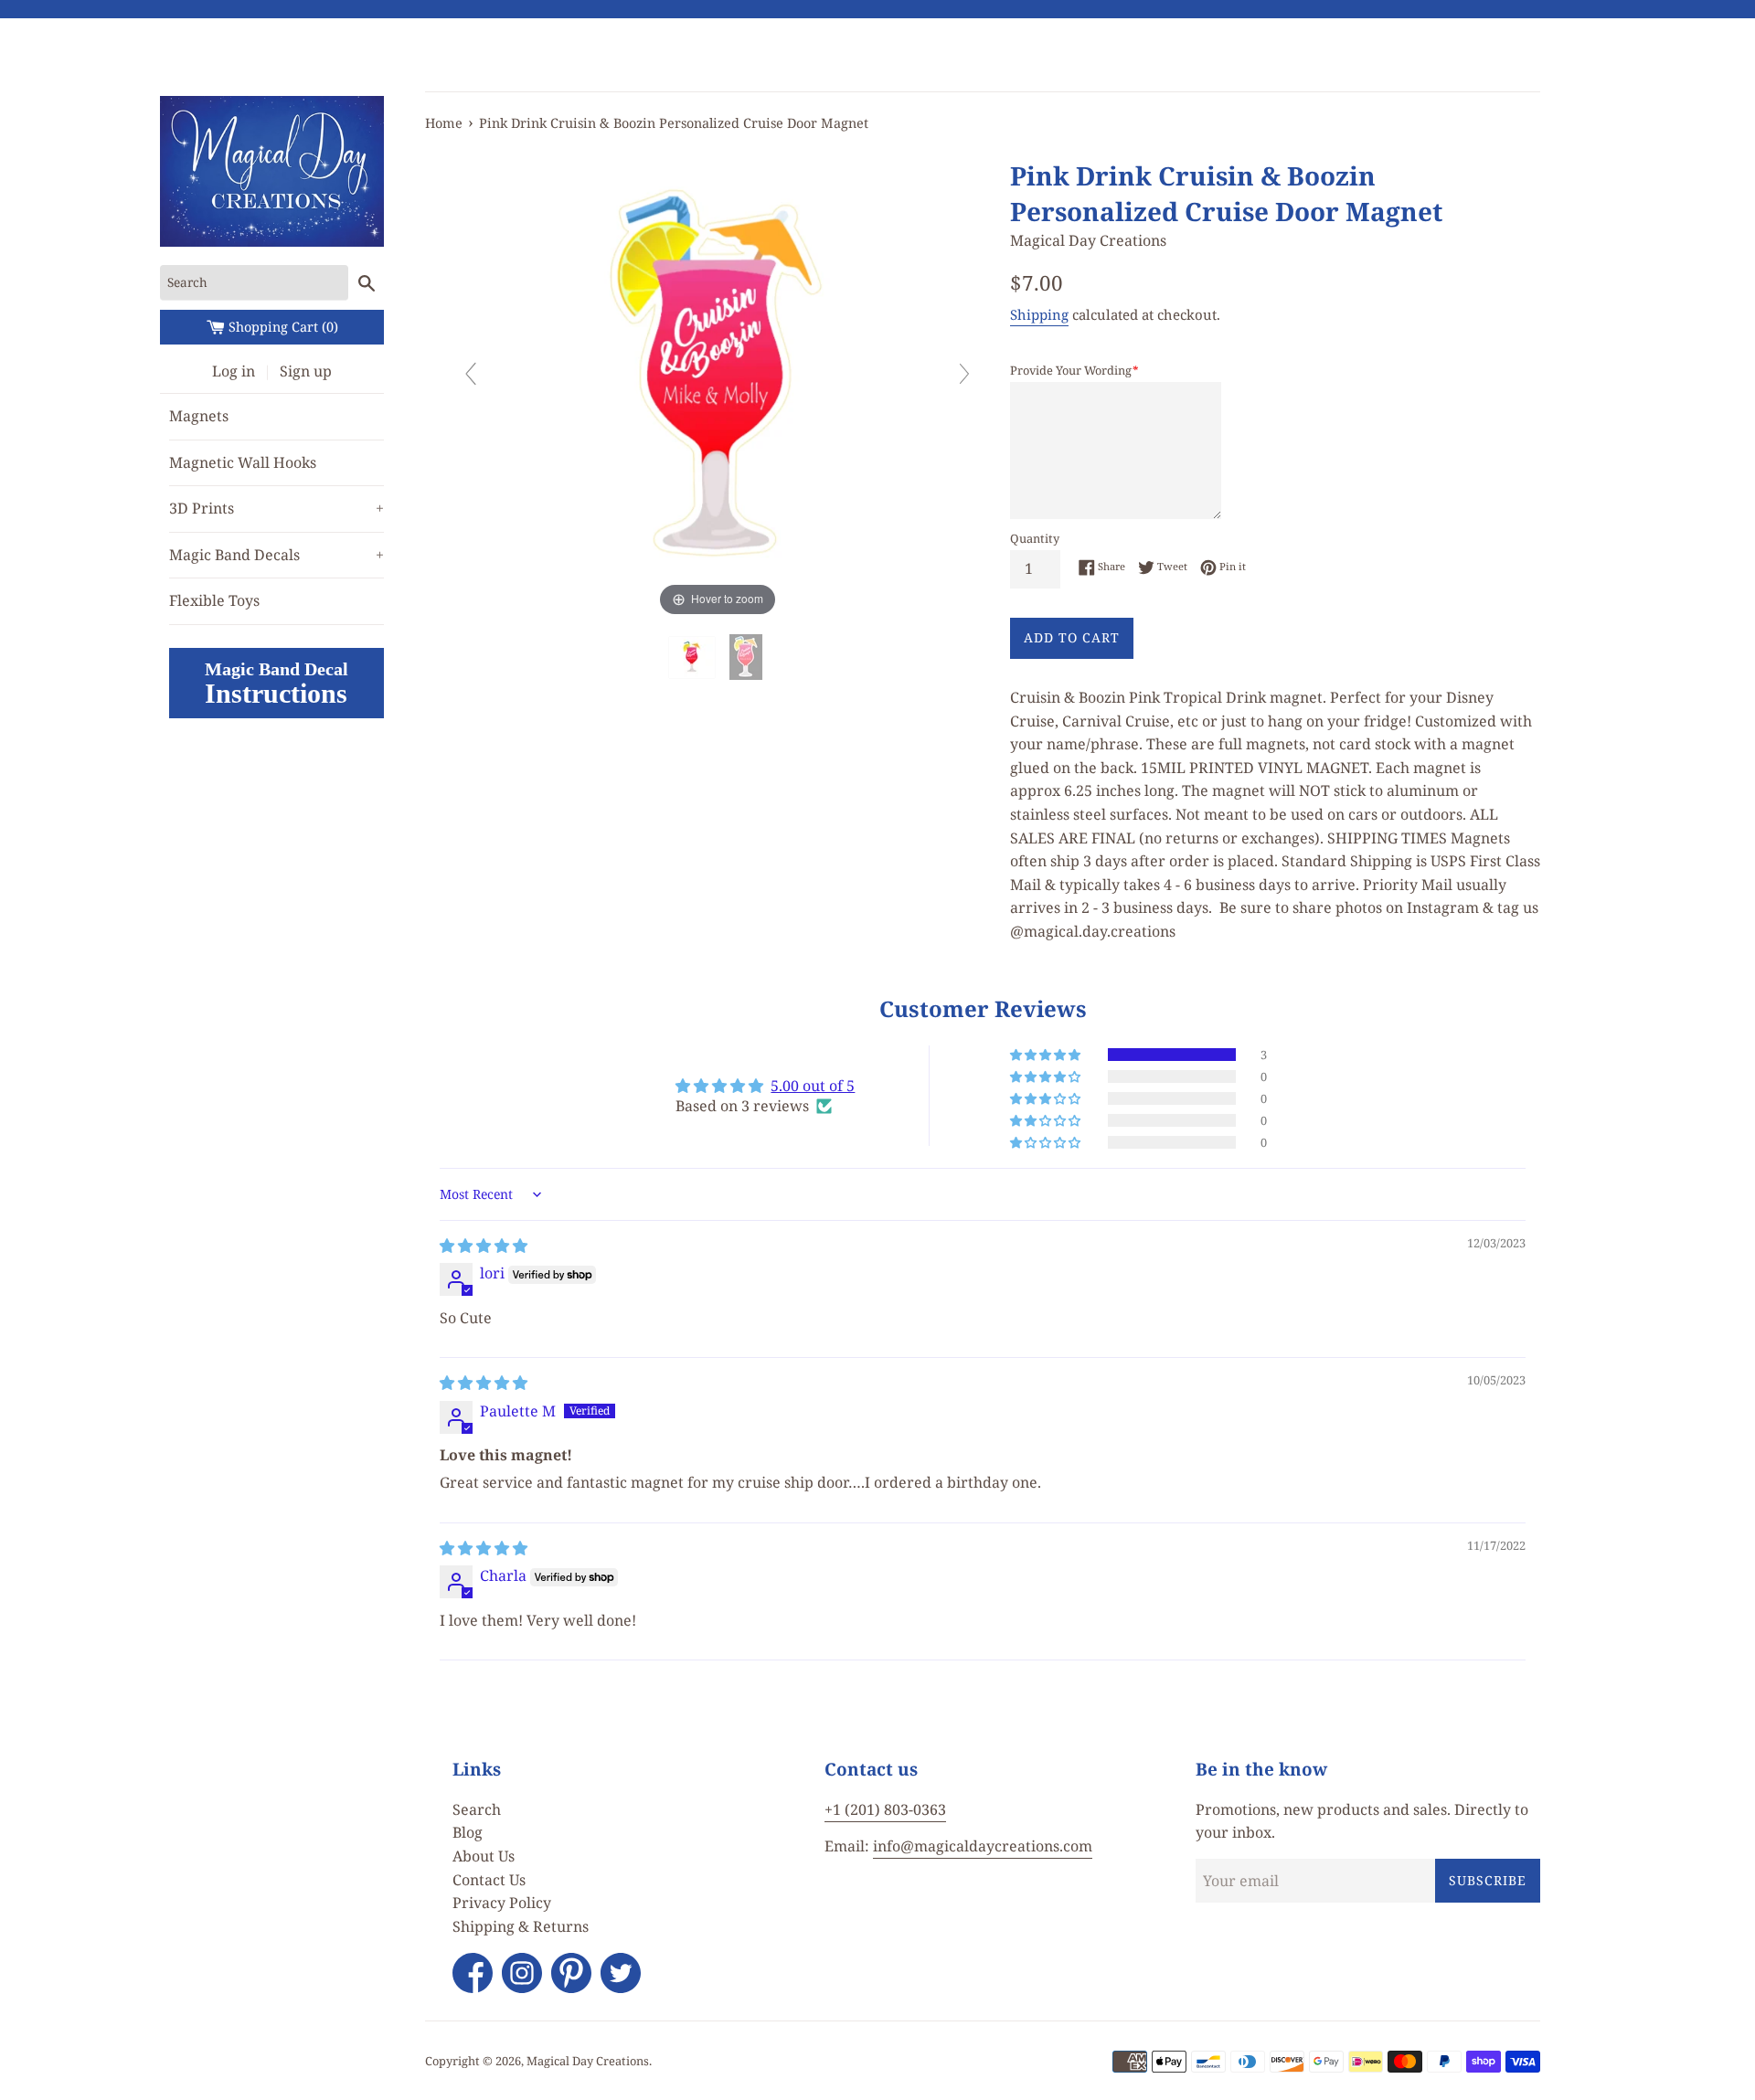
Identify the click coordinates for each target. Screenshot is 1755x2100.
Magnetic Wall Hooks (243, 462)
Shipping (1039, 314)
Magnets (199, 416)
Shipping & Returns (521, 1926)
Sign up (306, 371)
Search (477, 1809)
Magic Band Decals (277, 555)
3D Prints (277, 508)
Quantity (1035, 538)
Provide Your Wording (1074, 370)
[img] (484, 1246)
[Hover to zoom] (718, 381)
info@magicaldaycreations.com (983, 1846)
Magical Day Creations (588, 2061)
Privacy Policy (502, 1903)
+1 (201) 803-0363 (885, 1809)
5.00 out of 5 (813, 1086)
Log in (234, 371)
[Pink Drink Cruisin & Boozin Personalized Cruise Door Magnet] (694, 658)
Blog (468, 1832)
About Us (484, 1856)
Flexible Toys (214, 600)
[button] (1047, 1055)
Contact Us (489, 1880)
